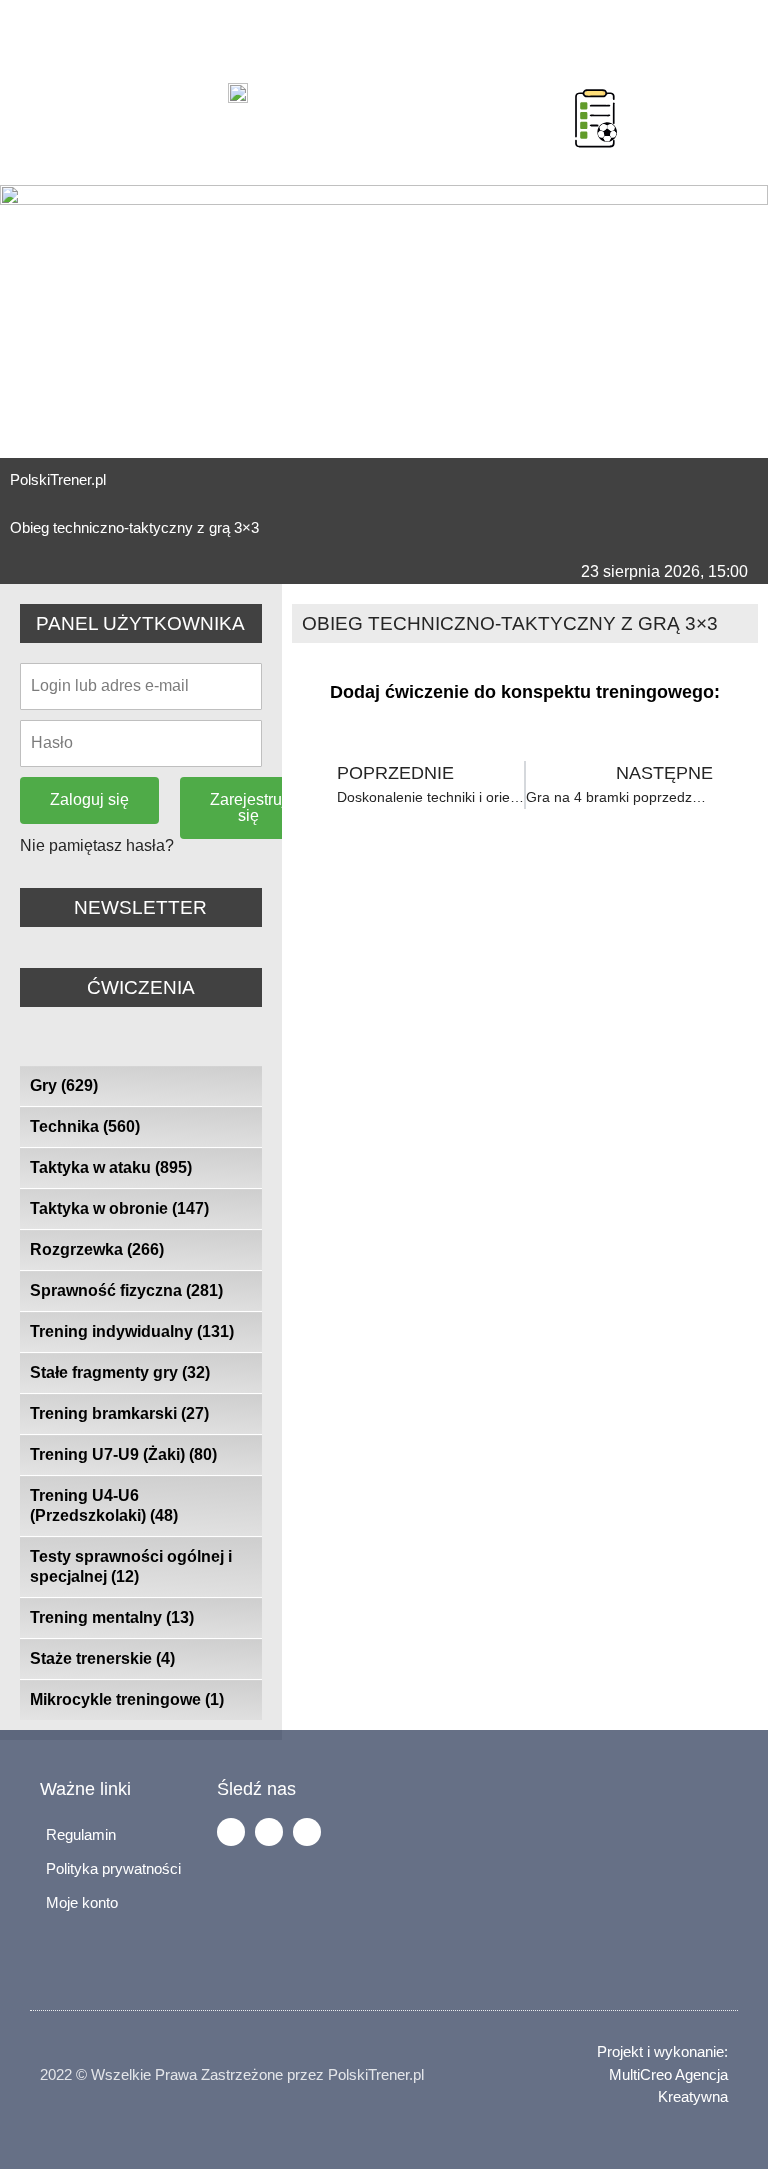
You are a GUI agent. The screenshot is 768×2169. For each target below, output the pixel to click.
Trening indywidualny (132, 1331)
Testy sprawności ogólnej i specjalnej (131, 1566)
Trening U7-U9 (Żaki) (123, 1454)
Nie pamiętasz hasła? (97, 845)
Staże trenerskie (102, 1658)
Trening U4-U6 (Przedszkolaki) (104, 1505)
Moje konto (82, 1902)
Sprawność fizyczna (126, 1290)
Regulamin (81, 1834)
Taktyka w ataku (111, 1167)
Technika (85, 1126)
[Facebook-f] (231, 1832)
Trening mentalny (112, 1617)
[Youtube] (307, 1832)
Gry (64, 1085)
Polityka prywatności (113, 1868)
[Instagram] (269, 1832)
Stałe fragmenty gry (120, 1372)
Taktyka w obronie (119, 1208)
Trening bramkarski (119, 1413)
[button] (550, 93)
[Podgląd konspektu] (596, 118)
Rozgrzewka (97, 1249)
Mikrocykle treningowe (127, 1699)
